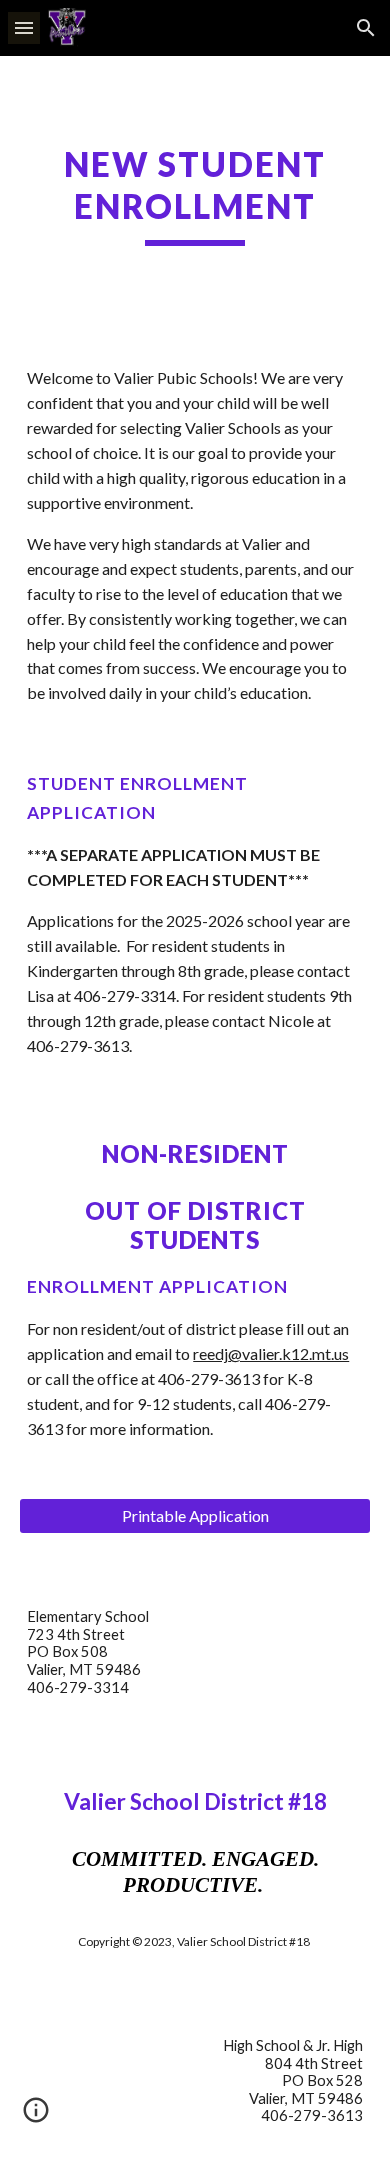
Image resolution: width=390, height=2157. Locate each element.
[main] (195, 195)
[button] (24, 27)
